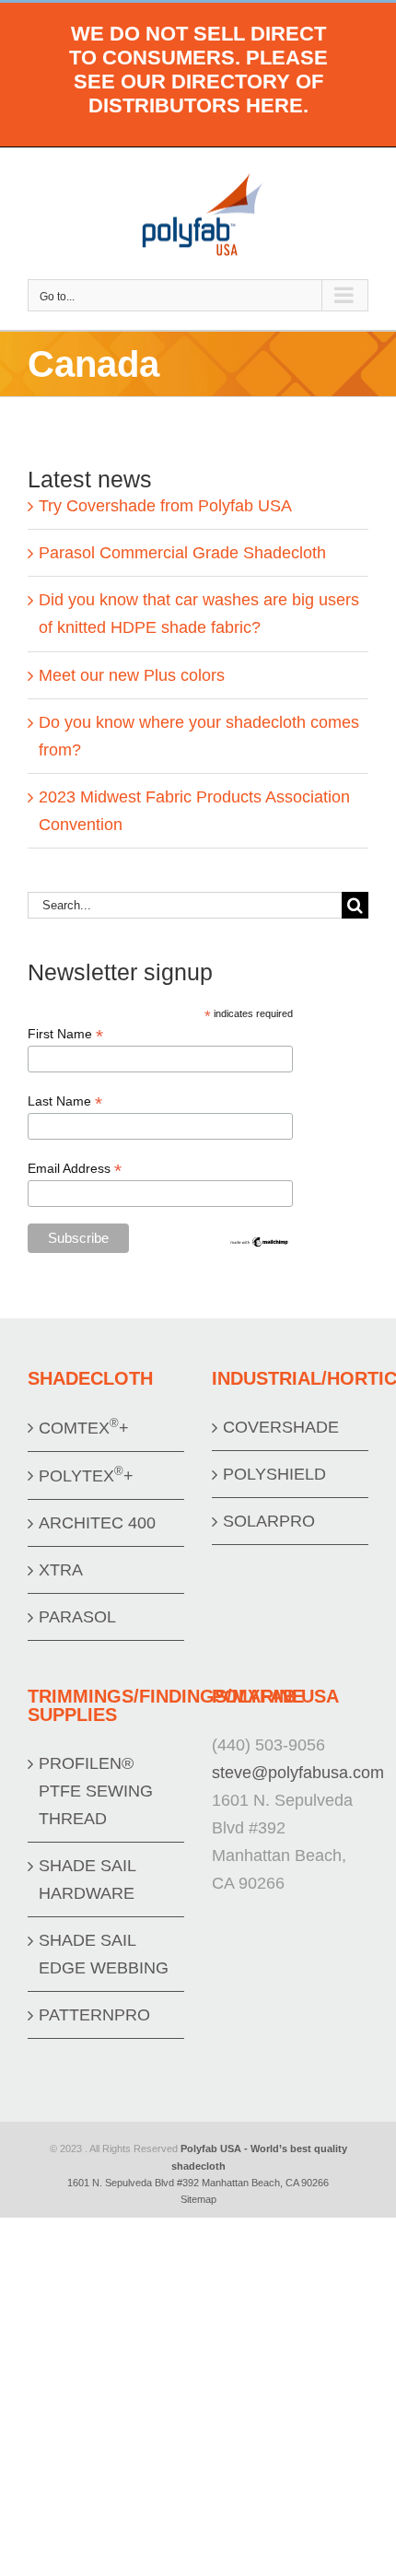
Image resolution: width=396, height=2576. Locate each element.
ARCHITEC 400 (97, 1523)
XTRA (61, 1570)
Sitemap (198, 2199)
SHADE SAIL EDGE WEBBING (104, 1954)
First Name (65, 1034)
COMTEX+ (84, 1427)
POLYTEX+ (86, 1475)
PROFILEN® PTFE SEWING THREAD (96, 1791)
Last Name (65, 1101)
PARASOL (77, 1617)
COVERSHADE (281, 1427)
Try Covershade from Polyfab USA (165, 506)
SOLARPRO (269, 1521)
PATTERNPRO (94, 2015)
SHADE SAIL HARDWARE (87, 1879)
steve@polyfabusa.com (298, 1773)
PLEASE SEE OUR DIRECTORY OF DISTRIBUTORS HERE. (201, 82)
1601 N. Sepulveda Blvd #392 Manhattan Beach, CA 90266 (198, 2183)
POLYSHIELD (274, 1474)
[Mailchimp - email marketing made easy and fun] (260, 1243)
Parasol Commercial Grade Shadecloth (182, 553)
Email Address (75, 1169)
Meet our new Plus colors (132, 675)
